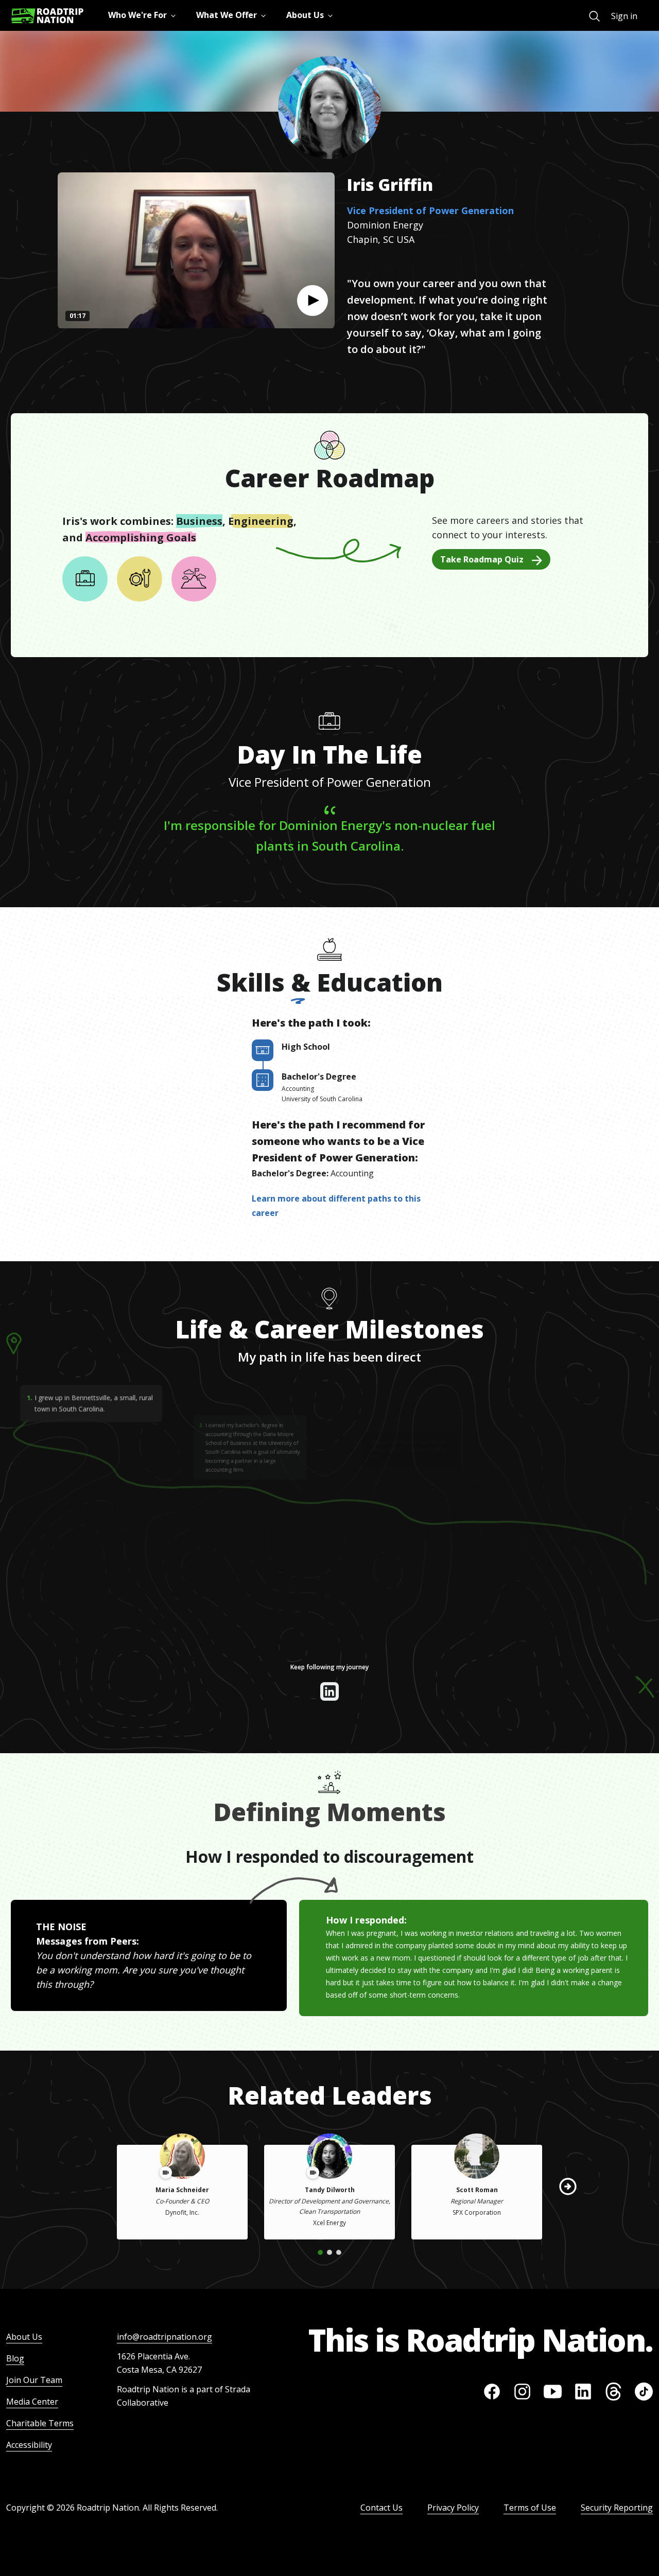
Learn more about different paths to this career (336, 1206)
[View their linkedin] (329, 1691)
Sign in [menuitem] (624, 16)
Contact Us (381, 2508)
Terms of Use (530, 2508)
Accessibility (29, 2445)
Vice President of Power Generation (430, 210)
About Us (24, 2337)
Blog (15, 2358)
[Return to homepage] (47, 16)
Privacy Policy (453, 2508)
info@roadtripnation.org (164, 2337)
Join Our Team (34, 2380)
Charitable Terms (40, 2423)
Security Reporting (617, 2508)
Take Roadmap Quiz (482, 559)
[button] (313, 301)
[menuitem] (594, 16)
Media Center (32, 2402)
